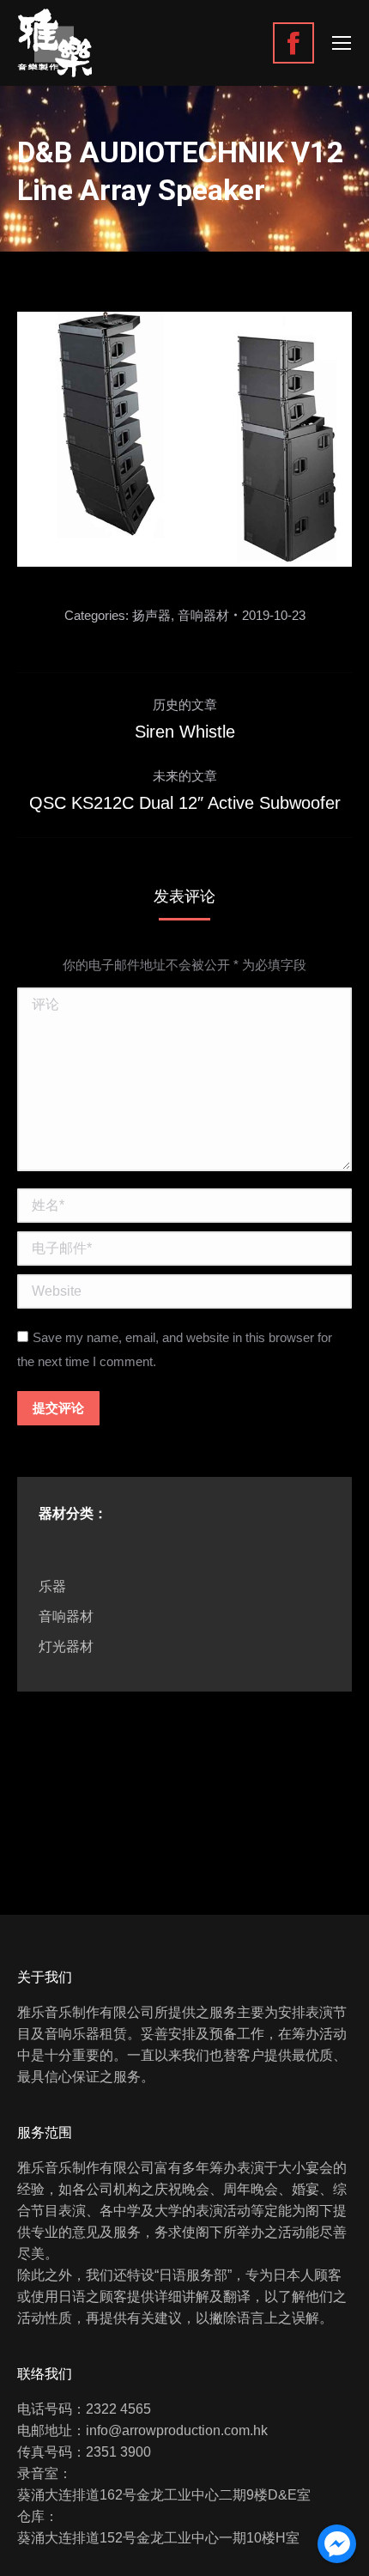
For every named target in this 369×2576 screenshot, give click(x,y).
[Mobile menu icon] (342, 43)
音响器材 (203, 615)
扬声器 (151, 615)
